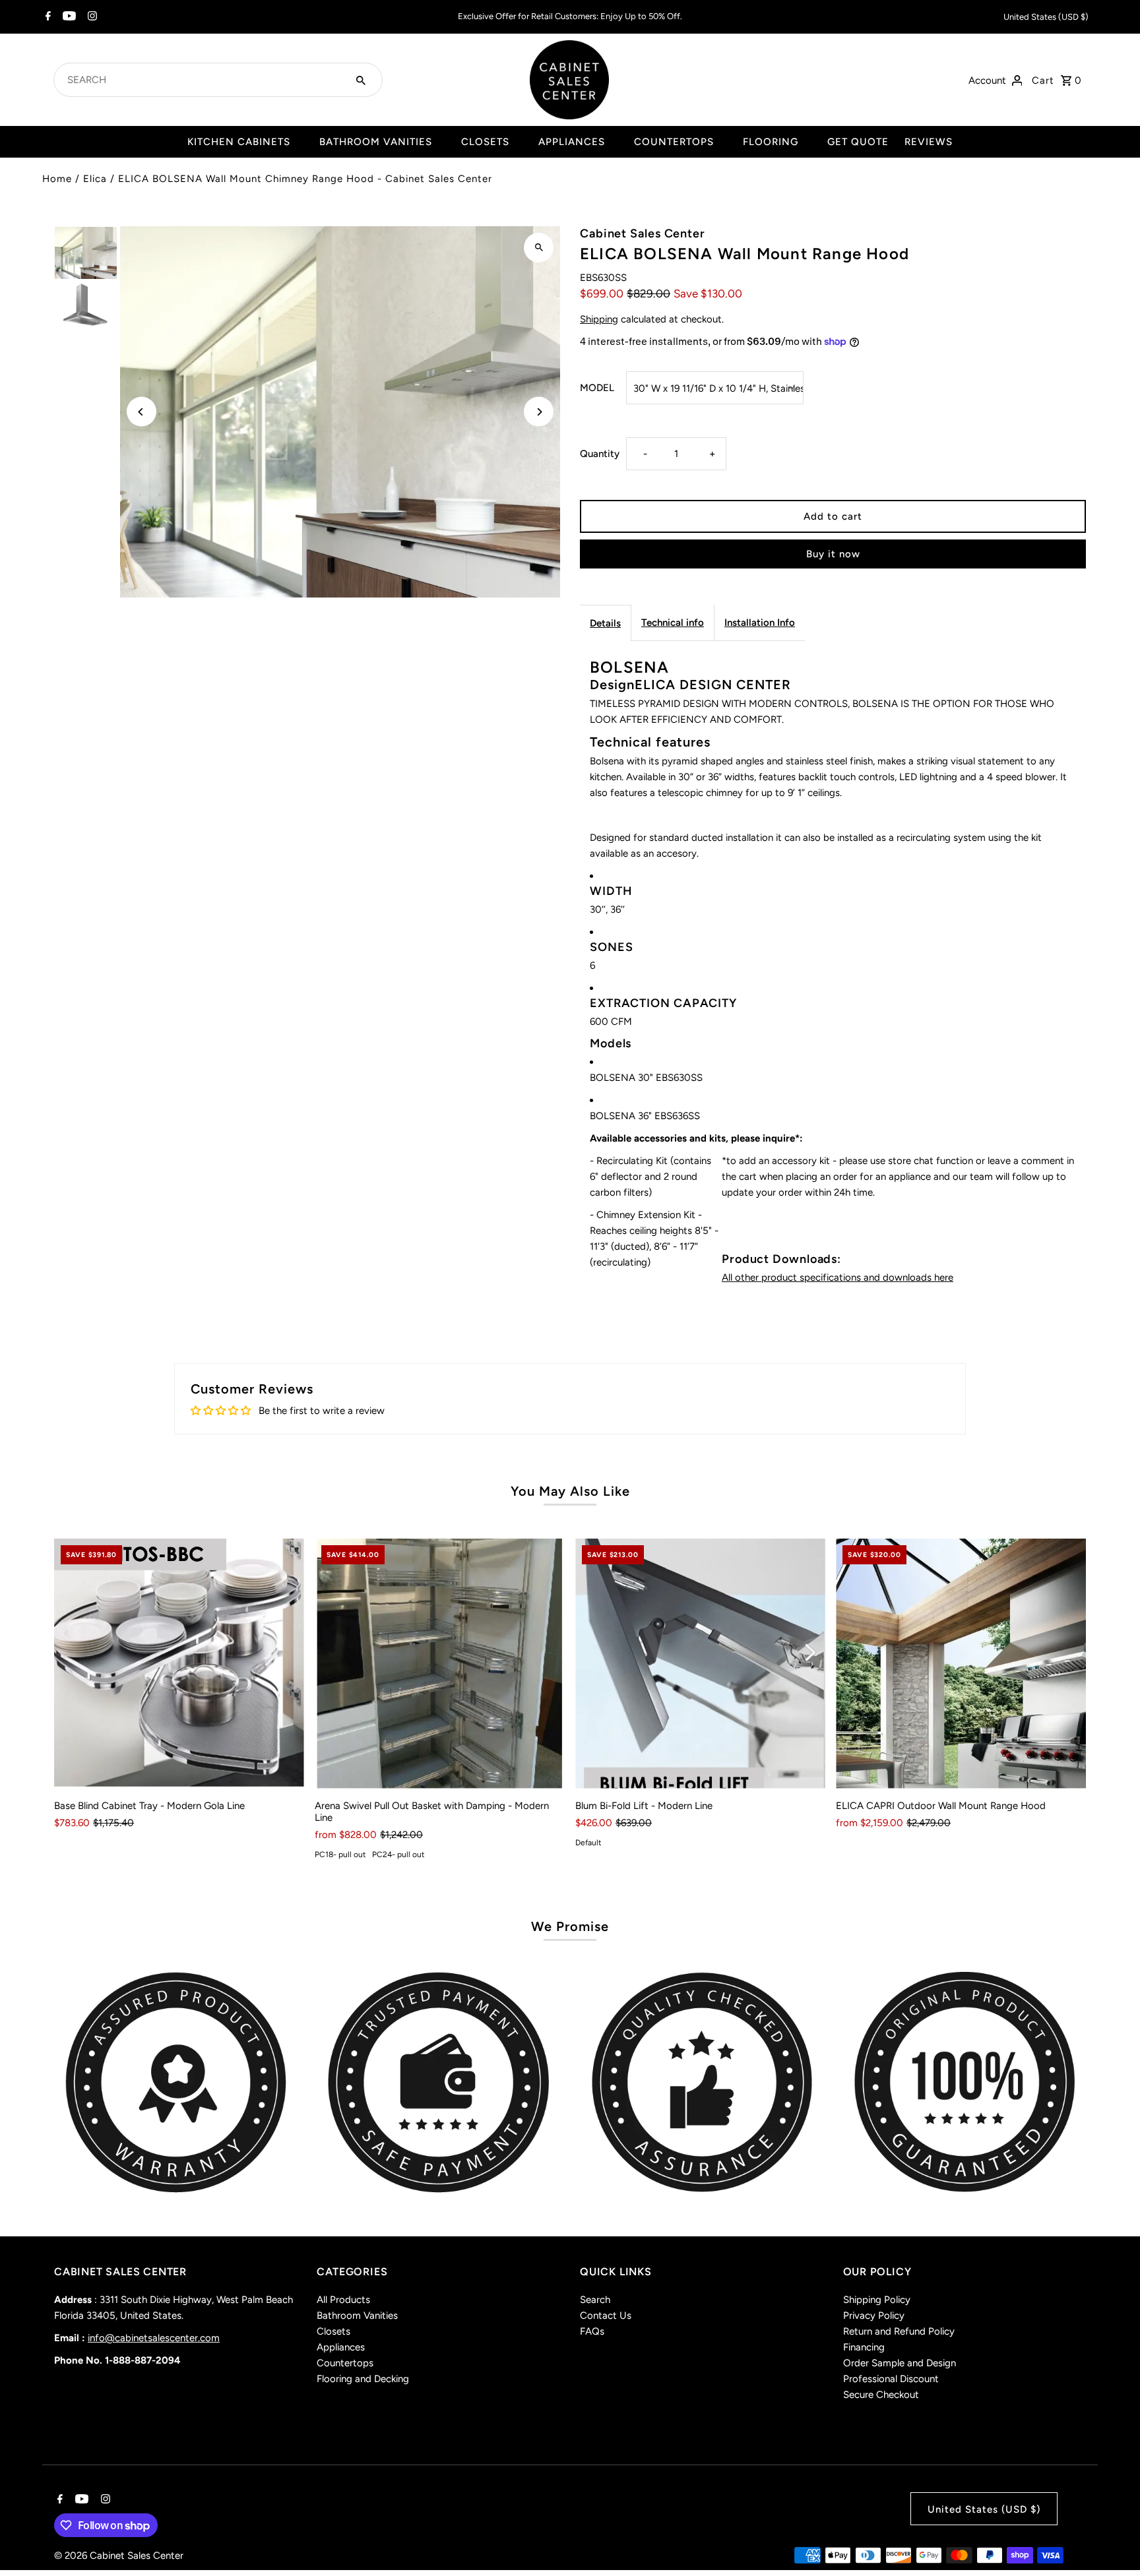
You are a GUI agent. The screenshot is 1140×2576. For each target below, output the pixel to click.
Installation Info (760, 623)
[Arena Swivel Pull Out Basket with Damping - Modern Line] (440, 1664)
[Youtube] (68, 17)
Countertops (345, 2363)
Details (605, 623)
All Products (343, 2300)
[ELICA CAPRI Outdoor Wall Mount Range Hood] (961, 1664)
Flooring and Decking (363, 2379)
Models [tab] (611, 1043)
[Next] (539, 412)
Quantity (600, 454)
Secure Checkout (881, 2395)
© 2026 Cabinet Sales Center (119, 2556)
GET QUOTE (858, 142)
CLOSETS (485, 142)
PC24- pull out (398, 1855)
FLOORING (771, 142)
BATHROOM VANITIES (376, 142)
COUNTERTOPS (674, 142)
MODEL (597, 388)
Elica (95, 179)
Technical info (673, 623)
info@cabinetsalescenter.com (154, 2338)
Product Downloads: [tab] (781, 1259)
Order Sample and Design (900, 2363)
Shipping (599, 319)
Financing (864, 2347)
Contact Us (606, 2315)
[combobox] (202, 80)
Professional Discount (891, 2379)
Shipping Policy (877, 2300)
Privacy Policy (874, 2315)
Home (57, 179)
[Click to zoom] (539, 248)
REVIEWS (929, 142)
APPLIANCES (572, 142)
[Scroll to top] (1112, 2541)
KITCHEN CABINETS (239, 142)
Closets (333, 2331)
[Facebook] (47, 17)
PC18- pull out (340, 1855)
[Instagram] (91, 17)
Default (588, 1843)
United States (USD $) (1046, 17)
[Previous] (142, 412)
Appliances (341, 2347)
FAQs (592, 2331)
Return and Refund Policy (899, 2331)
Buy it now (833, 554)
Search (595, 2300)
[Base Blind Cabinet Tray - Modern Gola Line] (179, 1664)
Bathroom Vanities (357, 2315)
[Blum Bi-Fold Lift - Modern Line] (700, 1664)
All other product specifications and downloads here (838, 1277)
